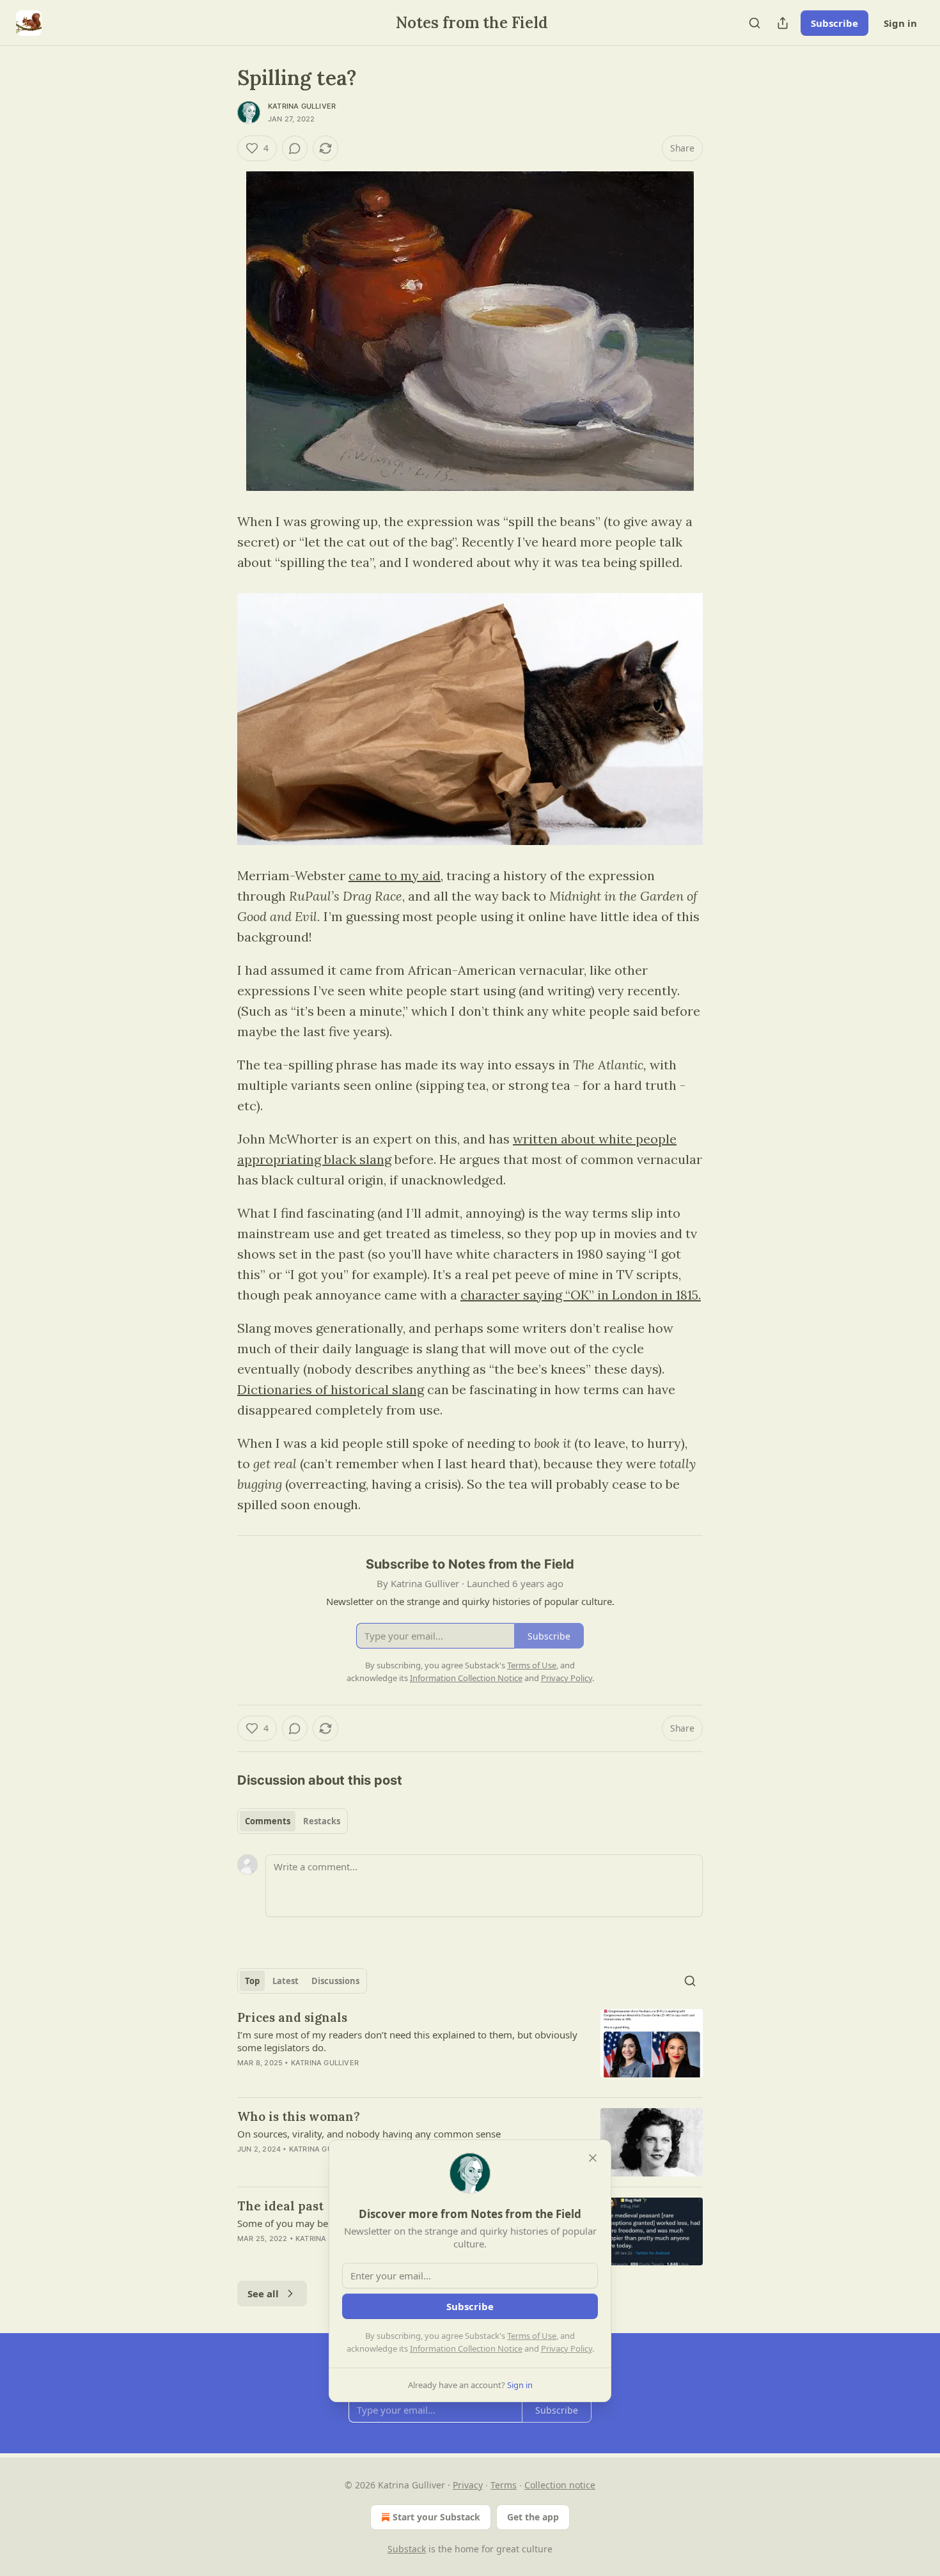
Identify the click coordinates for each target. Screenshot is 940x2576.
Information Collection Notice (466, 2348)
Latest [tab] (286, 1981)
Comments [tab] (268, 1821)
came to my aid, (396, 875)
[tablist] (293, 1821)
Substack (407, 2549)
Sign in (900, 23)
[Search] (755, 23)
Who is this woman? (299, 2116)
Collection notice (560, 2485)
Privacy (468, 2485)
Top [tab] (252, 1981)
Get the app (533, 2517)
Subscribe (834, 23)
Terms (504, 2485)
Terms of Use (532, 2336)
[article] (470, 2048)
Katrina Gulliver (302, 106)
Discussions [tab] (335, 1981)
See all (263, 2293)
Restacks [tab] (322, 1821)
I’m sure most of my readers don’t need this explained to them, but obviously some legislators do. (407, 2041)
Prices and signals (292, 2017)
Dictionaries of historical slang (331, 1389)
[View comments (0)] (295, 148)
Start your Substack (436, 2517)
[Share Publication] (783, 23)
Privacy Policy (567, 2348)
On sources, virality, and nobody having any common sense (369, 2134)
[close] (593, 2158)
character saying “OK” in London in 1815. (581, 1295)
